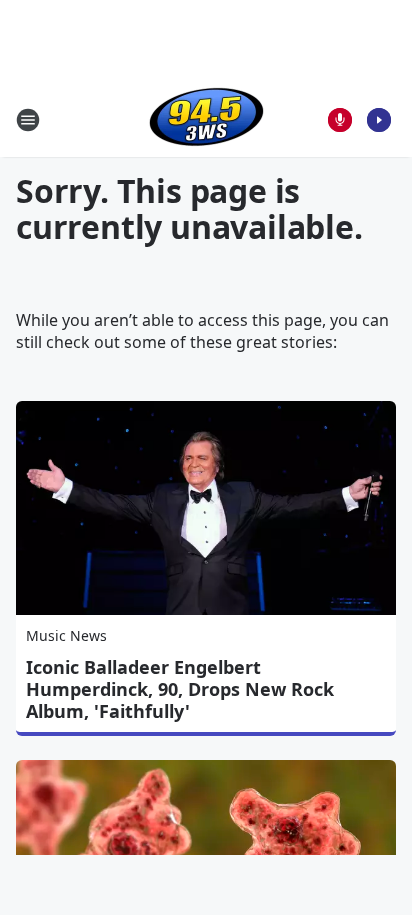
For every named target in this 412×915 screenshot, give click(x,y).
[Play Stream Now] (379, 120)
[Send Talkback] (340, 120)
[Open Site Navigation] (28, 120)
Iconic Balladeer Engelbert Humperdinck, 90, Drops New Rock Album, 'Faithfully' (180, 689)
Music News (66, 635)
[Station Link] (206, 119)
